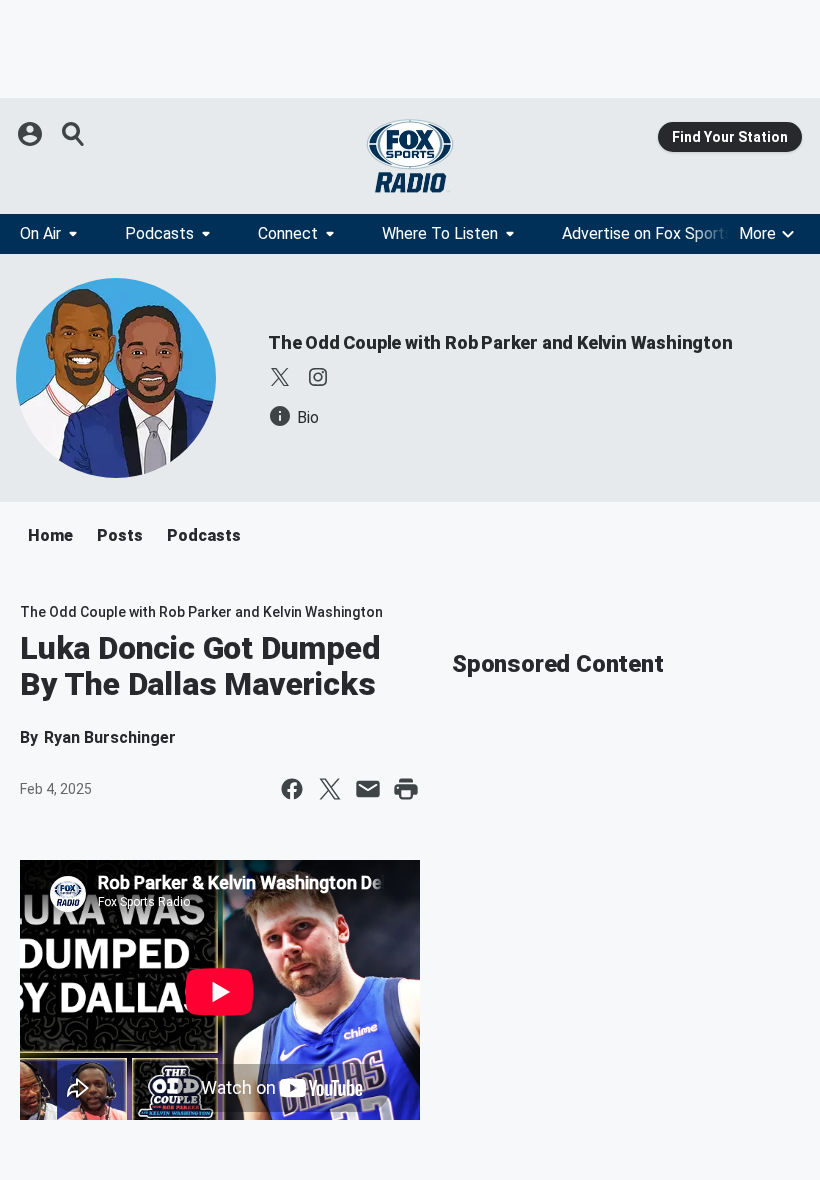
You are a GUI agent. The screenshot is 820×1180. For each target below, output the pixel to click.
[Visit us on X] (280, 377)
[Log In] (32, 134)
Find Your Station (730, 137)
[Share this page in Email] (368, 789)
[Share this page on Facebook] (292, 789)
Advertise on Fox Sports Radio (669, 233)
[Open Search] (74, 134)
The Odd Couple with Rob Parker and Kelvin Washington (500, 342)
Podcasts (159, 233)
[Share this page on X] (330, 789)
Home (50, 535)
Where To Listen (440, 233)
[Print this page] (406, 789)
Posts (120, 535)
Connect (288, 233)
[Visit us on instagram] (318, 377)
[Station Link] (410, 156)
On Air (40, 233)
